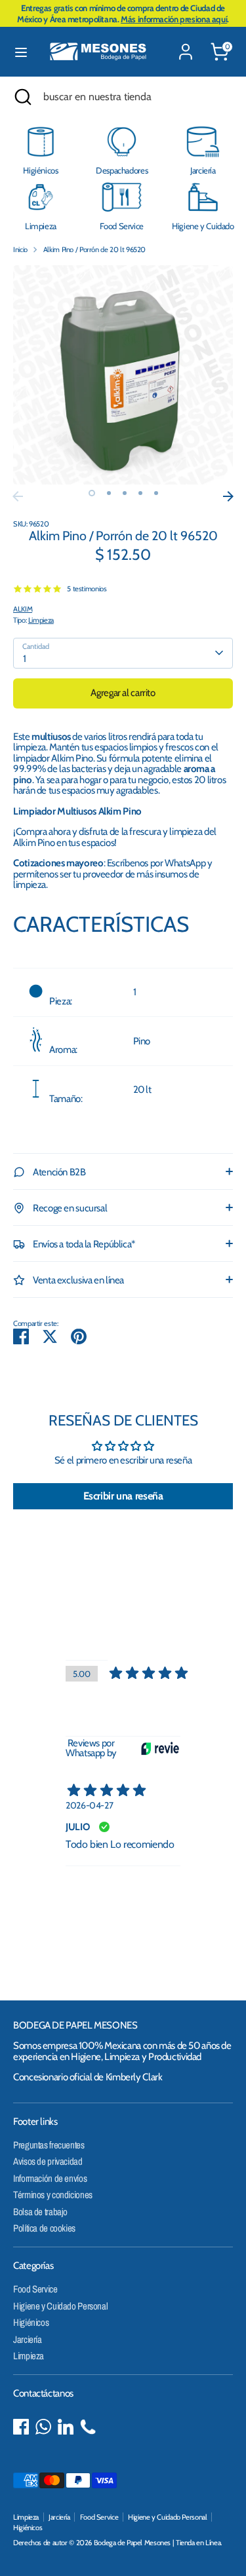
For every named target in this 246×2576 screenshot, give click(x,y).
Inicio (20, 249)
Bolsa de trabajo (40, 2212)
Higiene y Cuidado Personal (60, 2306)
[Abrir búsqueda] (22, 97)
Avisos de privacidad (48, 2161)
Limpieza (41, 620)
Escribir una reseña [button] (123, 1496)
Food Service (35, 2289)
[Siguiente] (228, 496)
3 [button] (125, 493)
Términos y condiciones (53, 2195)
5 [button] (156, 493)
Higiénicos (31, 2322)
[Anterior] (18, 496)
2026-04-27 (89, 1805)
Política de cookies (44, 2228)
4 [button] (140, 493)
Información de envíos (50, 2178)
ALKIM (23, 609)
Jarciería (28, 2339)
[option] (123, 375)
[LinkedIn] (66, 2427)
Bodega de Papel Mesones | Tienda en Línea (157, 2543)
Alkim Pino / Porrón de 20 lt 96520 (94, 249)
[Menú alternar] (21, 52)
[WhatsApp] (43, 2427)
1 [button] (92, 493)
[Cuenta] (186, 44)
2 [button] (109, 493)
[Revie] (160, 1748)
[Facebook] (21, 2427)
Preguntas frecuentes (49, 2145)
